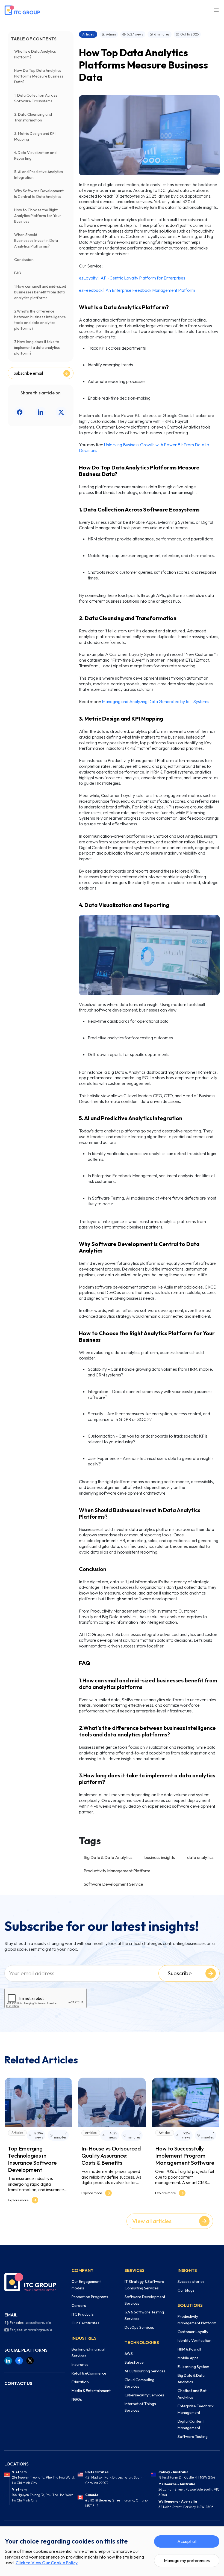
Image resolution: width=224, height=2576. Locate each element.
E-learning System (193, 2367)
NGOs (77, 2399)
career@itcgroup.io (38, 2330)
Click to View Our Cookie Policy (47, 2563)
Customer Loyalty (193, 2332)
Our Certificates (86, 2323)
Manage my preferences (187, 2560)
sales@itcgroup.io (38, 2323)
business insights (160, 1857)
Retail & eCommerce (89, 2373)
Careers (79, 2306)
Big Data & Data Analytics (108, 1857)
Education (80, 2382)
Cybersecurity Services (144, 2395)
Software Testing (193, 2437)
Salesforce (134, 2362)
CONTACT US (18, 2383)
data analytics (200, 1857)
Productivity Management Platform (117, 1871)
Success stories (191, 2281)
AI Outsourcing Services (145, 2371)
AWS (129, 2354)
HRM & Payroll (189, 2349)
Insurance (80, 2364)
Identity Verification (194, 2340)
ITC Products (83, 2314)
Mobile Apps (188, 2358)
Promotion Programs (90, 2297)
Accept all (187, 2541)
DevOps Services (139, 2327)
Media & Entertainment (91, 2391)
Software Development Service (113, 1884)
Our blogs (186, 2290)
